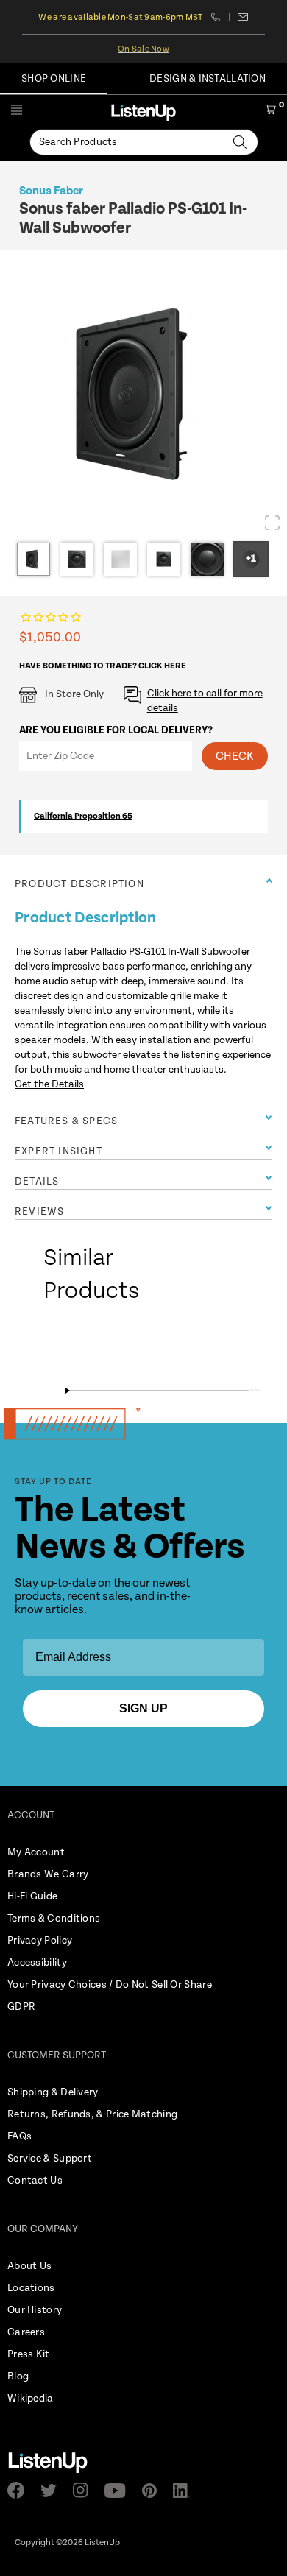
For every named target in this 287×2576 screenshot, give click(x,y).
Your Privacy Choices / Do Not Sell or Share (110, 1985)
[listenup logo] (143, 112)
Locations (31, 2288)
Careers (26, 2332)
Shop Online (54, 79)
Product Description (79, 884)
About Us (29, 2266)
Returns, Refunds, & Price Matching (92, 2114)
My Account (36, 1852)
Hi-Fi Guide (32, 1896)
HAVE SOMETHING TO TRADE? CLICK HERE (103, 666)
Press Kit (29, 2354)
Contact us (243, 17)
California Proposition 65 (83, 816)
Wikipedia (31, 2399)
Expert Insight (59, 1151)
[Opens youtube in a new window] (120, 2491)
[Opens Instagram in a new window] (85, 2490)
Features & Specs (66, 1121)
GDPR (21, 2007)
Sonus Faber (51, 191)
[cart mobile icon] (270, 112)
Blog (18, 2376)
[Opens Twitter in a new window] (53, 2491)
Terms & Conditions (54, 1919)
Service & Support (50, 2159)
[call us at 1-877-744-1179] (220, 17)
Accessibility (37, 1963)
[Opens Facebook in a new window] (20, 2490)
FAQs (20, 2136)
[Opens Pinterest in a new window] (154, 2491)
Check (235, 756)
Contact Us (35, 2181)
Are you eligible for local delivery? (116, 730)
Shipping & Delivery (53, 2092)
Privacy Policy (40, 1941)
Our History (35, 2310)
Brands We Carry (48, 1874)
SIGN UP (143, 1708)
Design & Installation (208, 79)
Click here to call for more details (205, 701)
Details (37, 1182)
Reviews (39, 1212)
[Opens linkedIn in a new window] (186, 2491)
